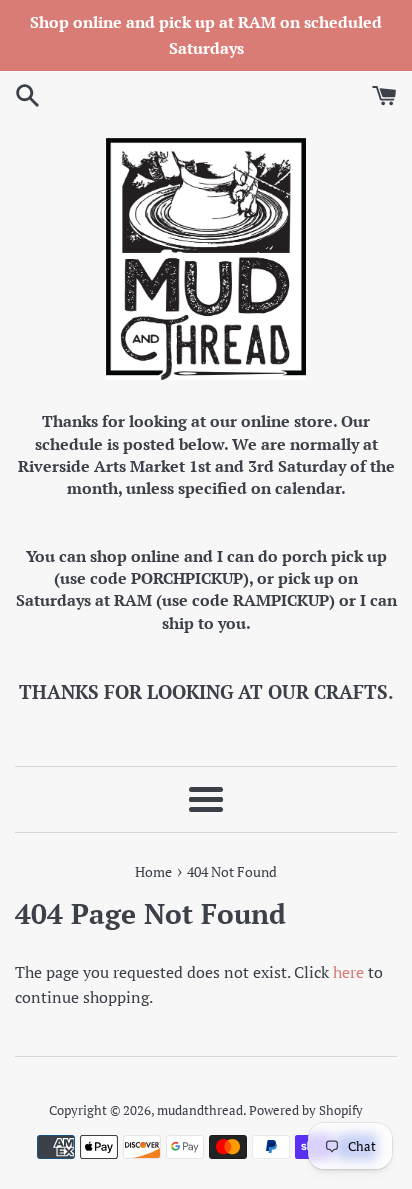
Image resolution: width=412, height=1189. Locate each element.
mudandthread (200, 1110)
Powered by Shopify (306, 1110)
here (348, 972)
